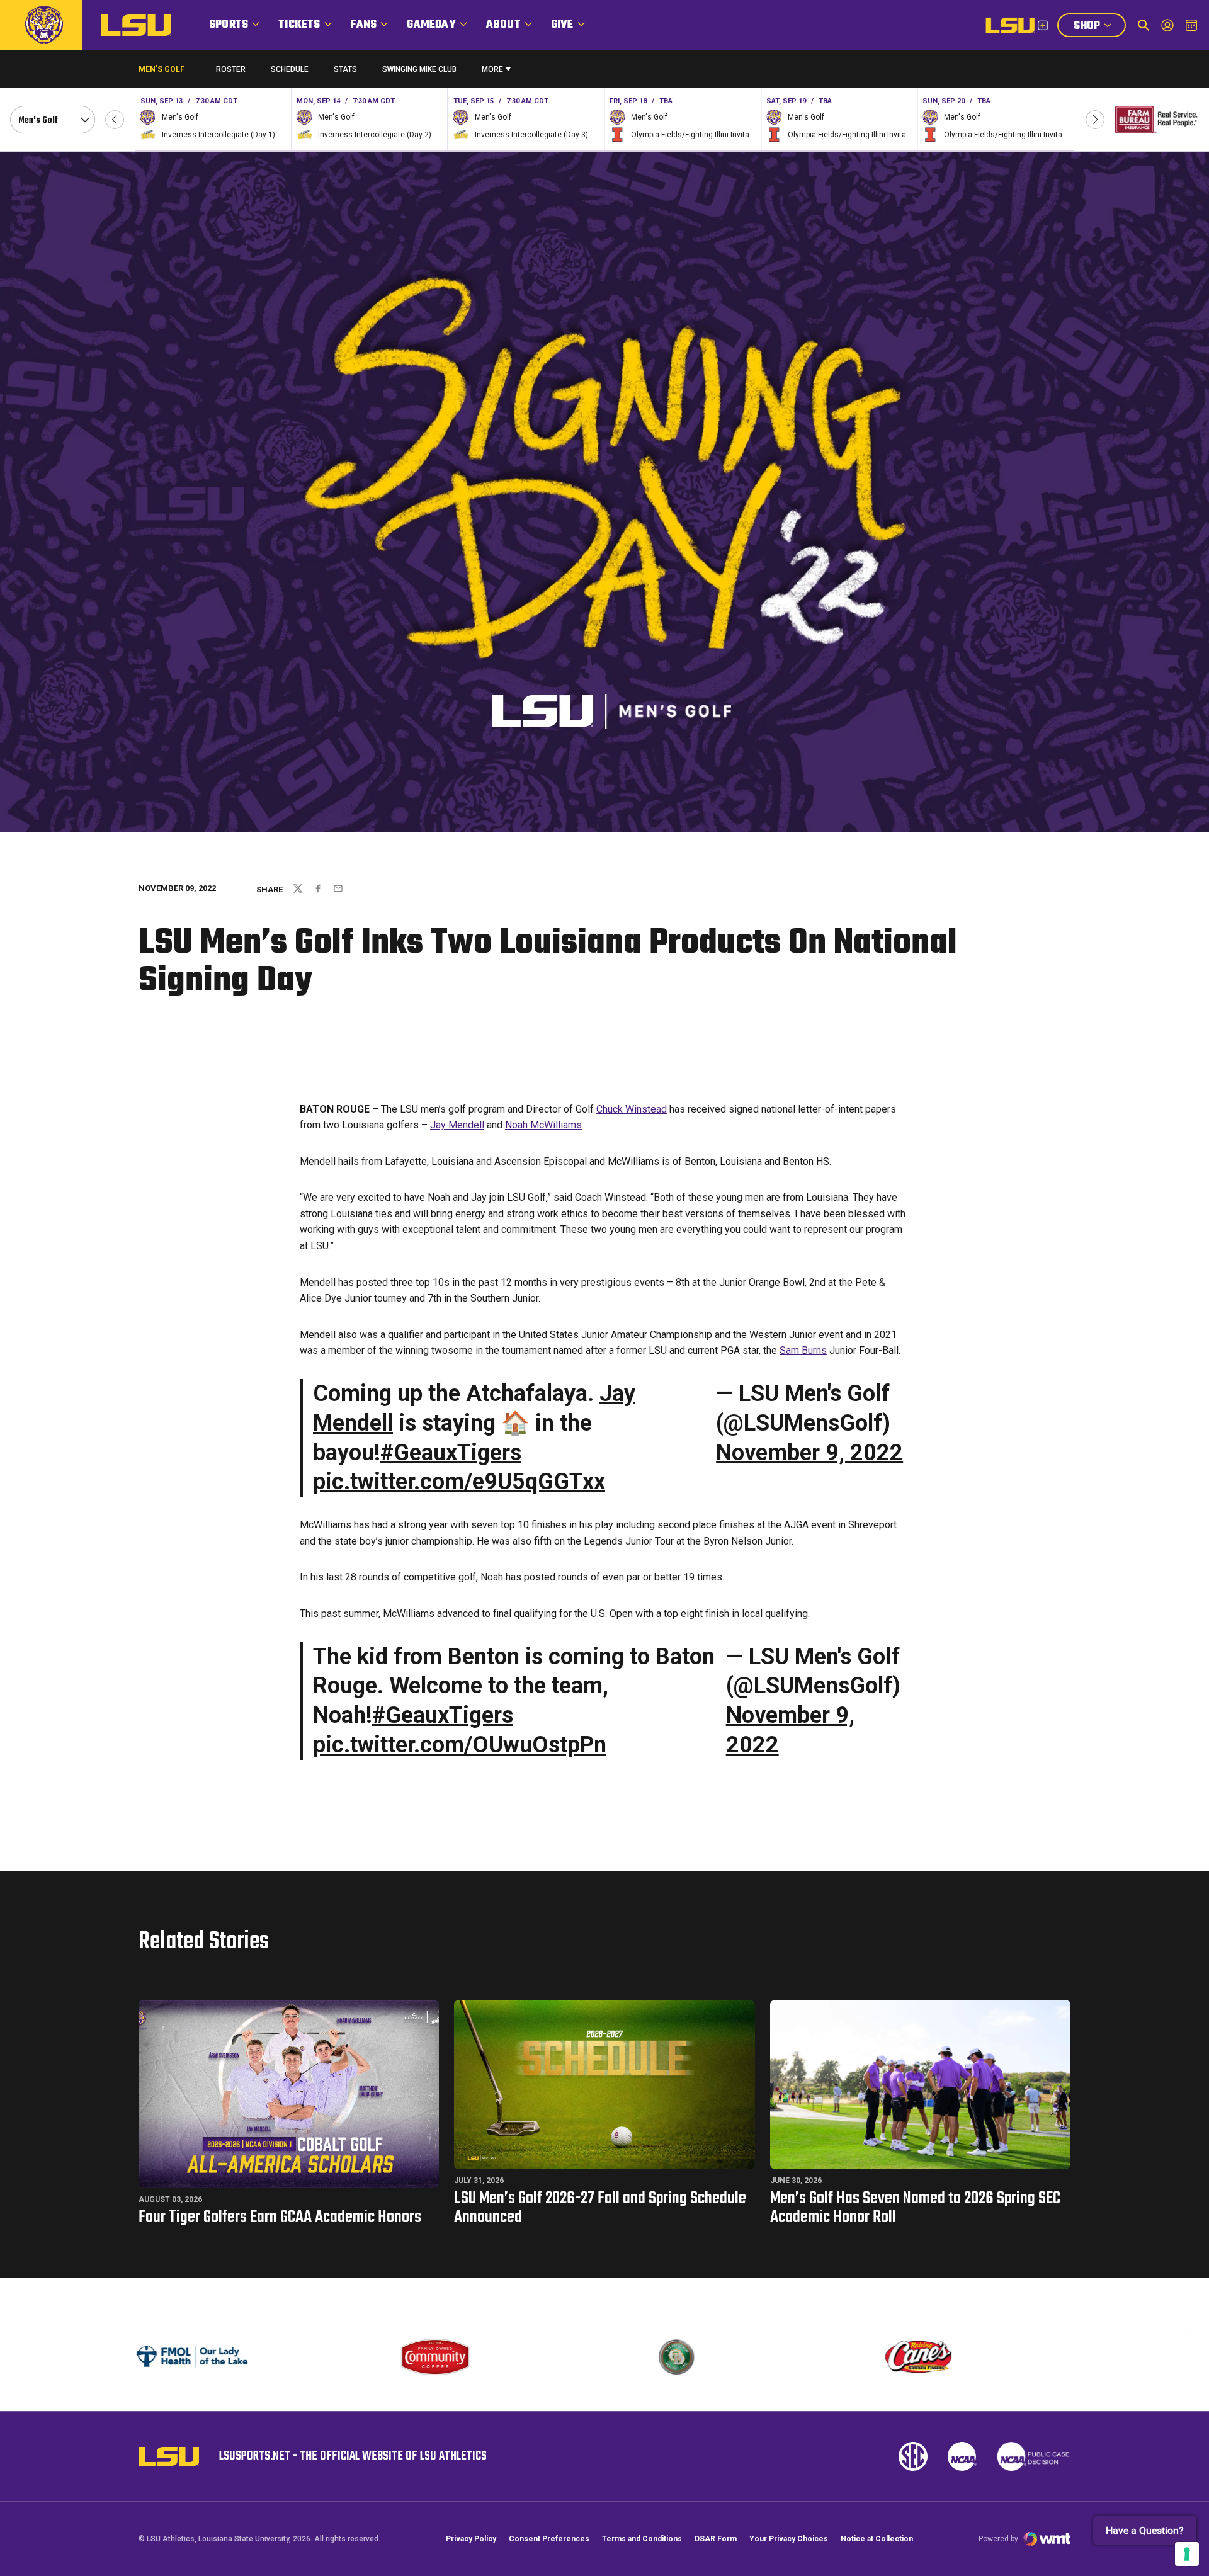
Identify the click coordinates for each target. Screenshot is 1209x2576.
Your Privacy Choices (789, 2539)
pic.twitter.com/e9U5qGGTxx (459, 1482)
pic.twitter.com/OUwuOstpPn (460, 1745)
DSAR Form (716, 2539)
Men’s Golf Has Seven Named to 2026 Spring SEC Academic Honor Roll (915, 2208)
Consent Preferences (549, 2539)
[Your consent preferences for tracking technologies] (1187, 2554)
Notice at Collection (877, 2539)
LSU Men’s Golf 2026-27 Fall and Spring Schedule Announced (600, 2208)
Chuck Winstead (632, 1109)
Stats (345, 69)
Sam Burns (803, 1350)
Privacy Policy (471, 2539)
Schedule (290, 69)
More (492, 69)
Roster (231, 69)
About (503, 25)
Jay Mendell (457, 1125)
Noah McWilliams (543, 1125)
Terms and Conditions (642, 2539)
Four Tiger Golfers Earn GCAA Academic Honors (280, 2217)
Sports (229, 25)
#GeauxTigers (451, 1453)
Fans (364, 25)
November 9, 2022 (809, 1453)
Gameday (431, 25)
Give (562, 25)
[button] (115, 120)
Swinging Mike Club (419, 69)
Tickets (299, 25)
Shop (1099, 27)
